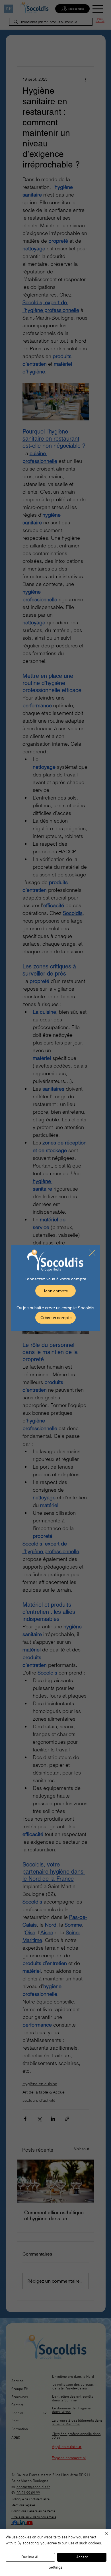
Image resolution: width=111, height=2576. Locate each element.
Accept (82, 2557)
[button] (92, 1253)
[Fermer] (103, 2537)
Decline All (30, 2557)
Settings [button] (55, 2568)
